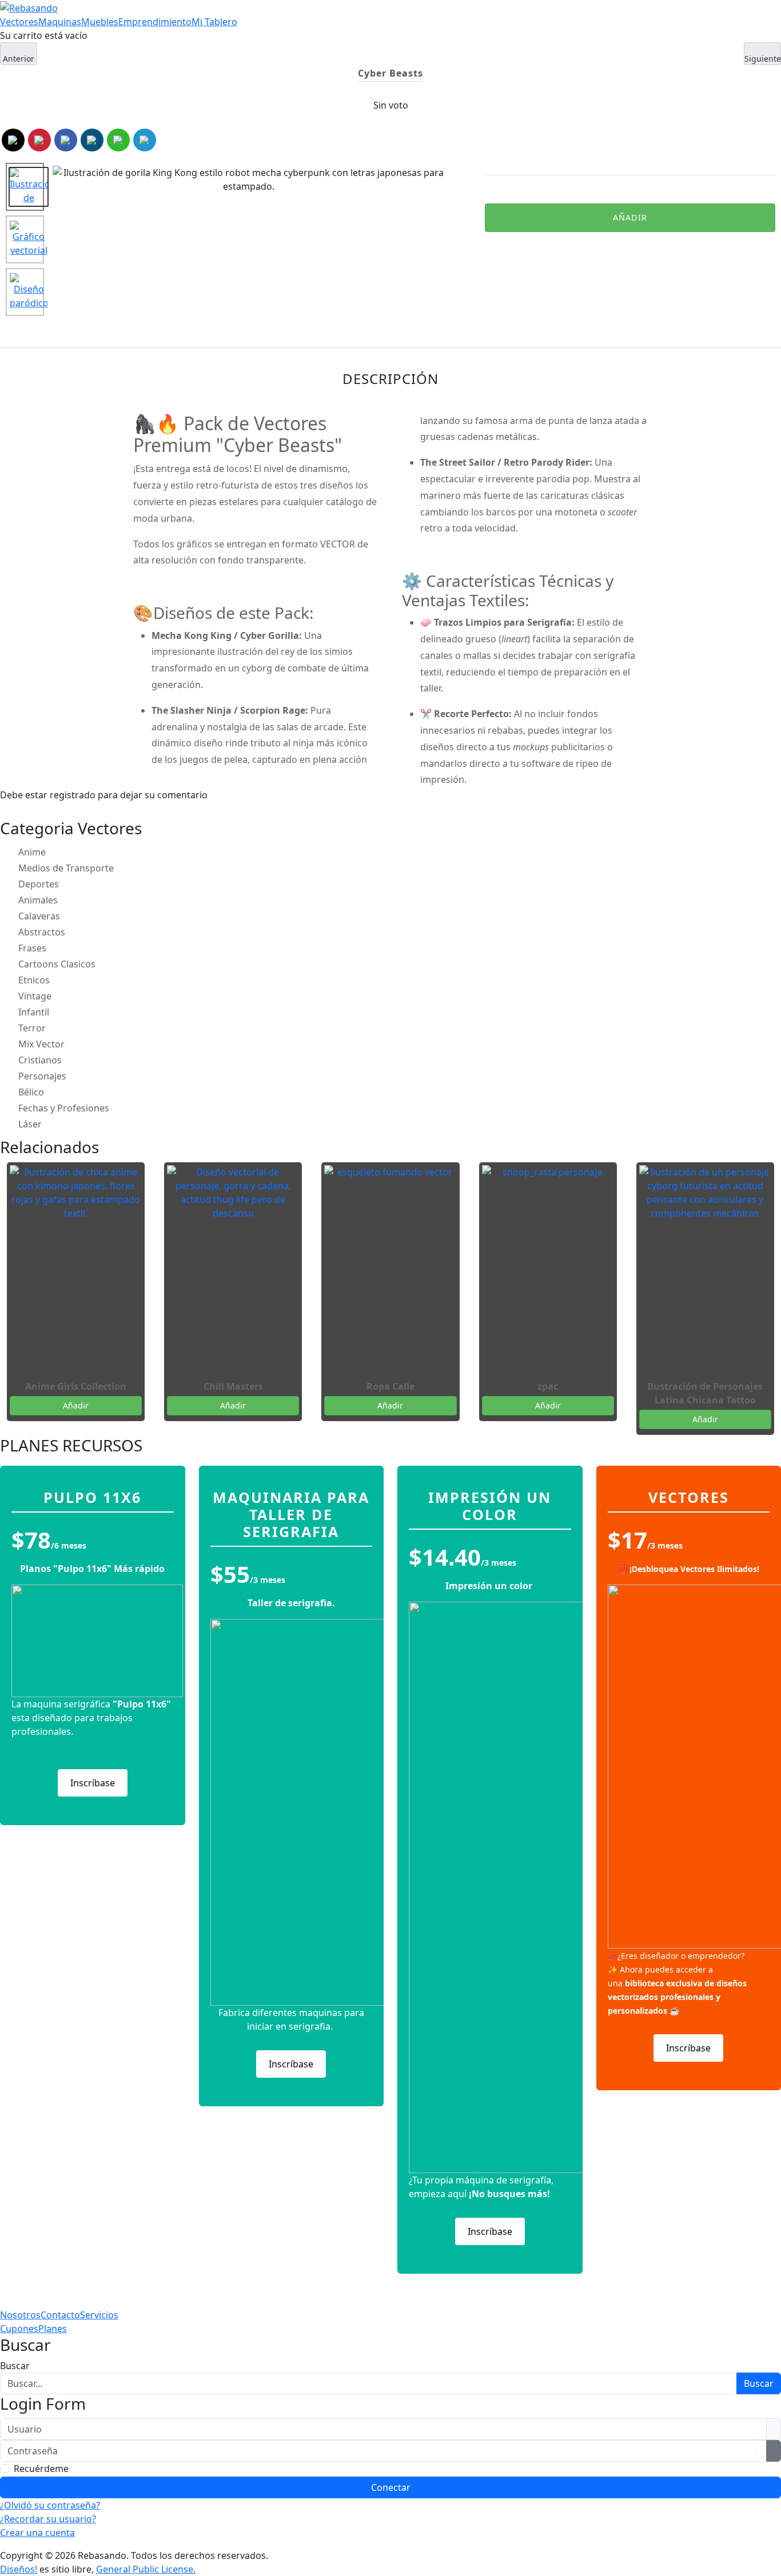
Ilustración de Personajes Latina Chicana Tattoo (705, 1393)
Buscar (15, 2366)
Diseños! (19, 2569)
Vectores (19, 22)
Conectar (391, 2487)
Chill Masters (233, 1386)
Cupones (19, 2329)
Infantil (34, 1012)
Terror (32, 1028)
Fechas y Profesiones (64, 1108)
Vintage (35, 996)
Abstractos (42, 932)
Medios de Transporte (66, 868)
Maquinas (60, 22)
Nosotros (20, 2315)
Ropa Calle (390, 1386)
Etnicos (34, 980)
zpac (548, 1386)
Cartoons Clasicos (57, 964)
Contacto (60, 2315)
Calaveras (39, 916)
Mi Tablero (214, 22)
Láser (30, 1124)
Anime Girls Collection (76, 1386)
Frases (32, 948)
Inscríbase (93, 1783)
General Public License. (146, 2569)
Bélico (31, 1092)
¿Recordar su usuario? (48, 2519)
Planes (53, 2329)
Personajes (42, 1076)
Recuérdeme (41, 2469)
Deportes (39, 884)
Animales (38, 900)
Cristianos (40, 1060)
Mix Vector (41, 1044)
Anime (32, 852)
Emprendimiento (155, 22)
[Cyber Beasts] (25, 187)
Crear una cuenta (37, 2533)
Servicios (99, 2315)
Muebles (100, 22)
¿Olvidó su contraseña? (50, 2505)
